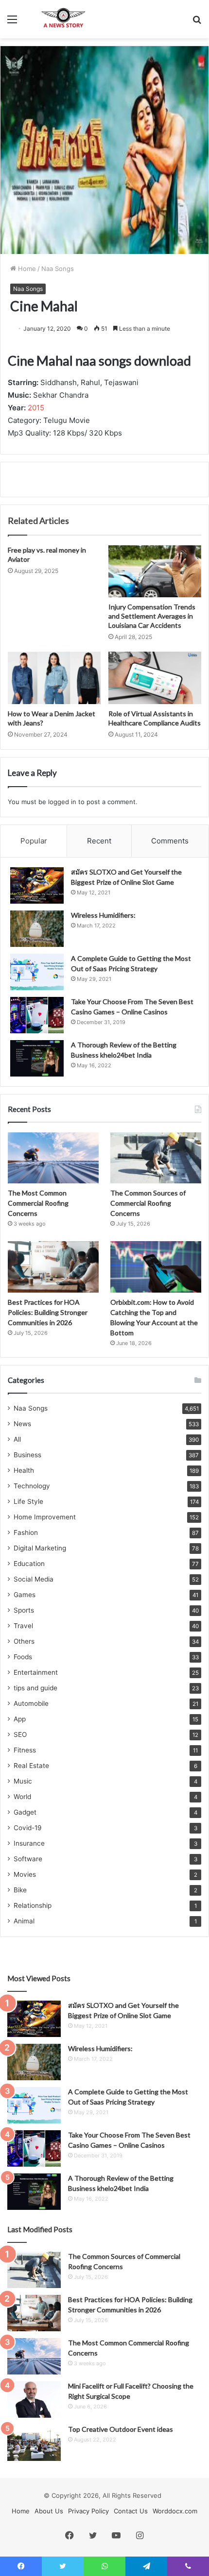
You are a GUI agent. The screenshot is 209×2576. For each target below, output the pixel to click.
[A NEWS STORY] (63, 19)
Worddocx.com (175, 2511)
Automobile (31, 1703)
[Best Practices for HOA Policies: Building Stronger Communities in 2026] (53, 1267)
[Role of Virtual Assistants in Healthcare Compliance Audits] (155, 678)
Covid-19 (28, 1828)
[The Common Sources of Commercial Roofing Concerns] (156, 1158)
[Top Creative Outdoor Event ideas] (34, 2443)
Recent (99, 841)
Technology (32, 1486)
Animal (24, 1921)
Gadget (25, 1812)
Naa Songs (58, 269)
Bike (20, 1890)
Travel (23, 1626)
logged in (62, 802)
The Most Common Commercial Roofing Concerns (38, 1203)
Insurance (29, 1843)
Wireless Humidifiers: (103, 915)
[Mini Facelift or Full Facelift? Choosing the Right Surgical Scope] (34, 2399)
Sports (24, 1610)
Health (24, 1470)
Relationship (33, 1905)
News (22, 1424)
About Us (49, 2511)
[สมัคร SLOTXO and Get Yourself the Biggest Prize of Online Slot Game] (37, 885)
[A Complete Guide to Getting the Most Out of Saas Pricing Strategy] (37, 972)
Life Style (28, 1501)
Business (27, 1455)
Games (25, 1595)
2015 (36, 408)
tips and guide (35, 1688)
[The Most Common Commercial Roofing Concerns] (53, 1158)
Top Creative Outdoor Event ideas (121, 2429)
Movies (25, 1874)
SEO (20, 1734)
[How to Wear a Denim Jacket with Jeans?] (54, 678)
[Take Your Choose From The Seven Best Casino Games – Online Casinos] (37, 1015)
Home (26, 269)
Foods (23, 1657)
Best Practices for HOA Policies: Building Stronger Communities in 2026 (48, 1312)
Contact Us (131, 2511)
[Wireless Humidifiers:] (37, 929)
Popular (34, 841)
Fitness (25, 1750)
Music (23, 1781)
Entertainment (36, 1672)
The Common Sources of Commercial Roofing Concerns (148, 1203)
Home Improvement (45, 1517)
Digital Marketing (40, 1548)
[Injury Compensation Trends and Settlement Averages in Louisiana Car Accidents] (155, 572)
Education (29, 1564)
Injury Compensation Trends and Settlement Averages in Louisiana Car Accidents (152, 616)
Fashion (26, 1532)
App (20, 1719)
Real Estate (31, 1766)
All (17, 1439)
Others (24, 1641)
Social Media (34, 1579)
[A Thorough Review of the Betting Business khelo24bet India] (37, 1058)
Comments (170, 841)
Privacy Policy (88, 2511)
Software (28, 1859)
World (22, 1797)
